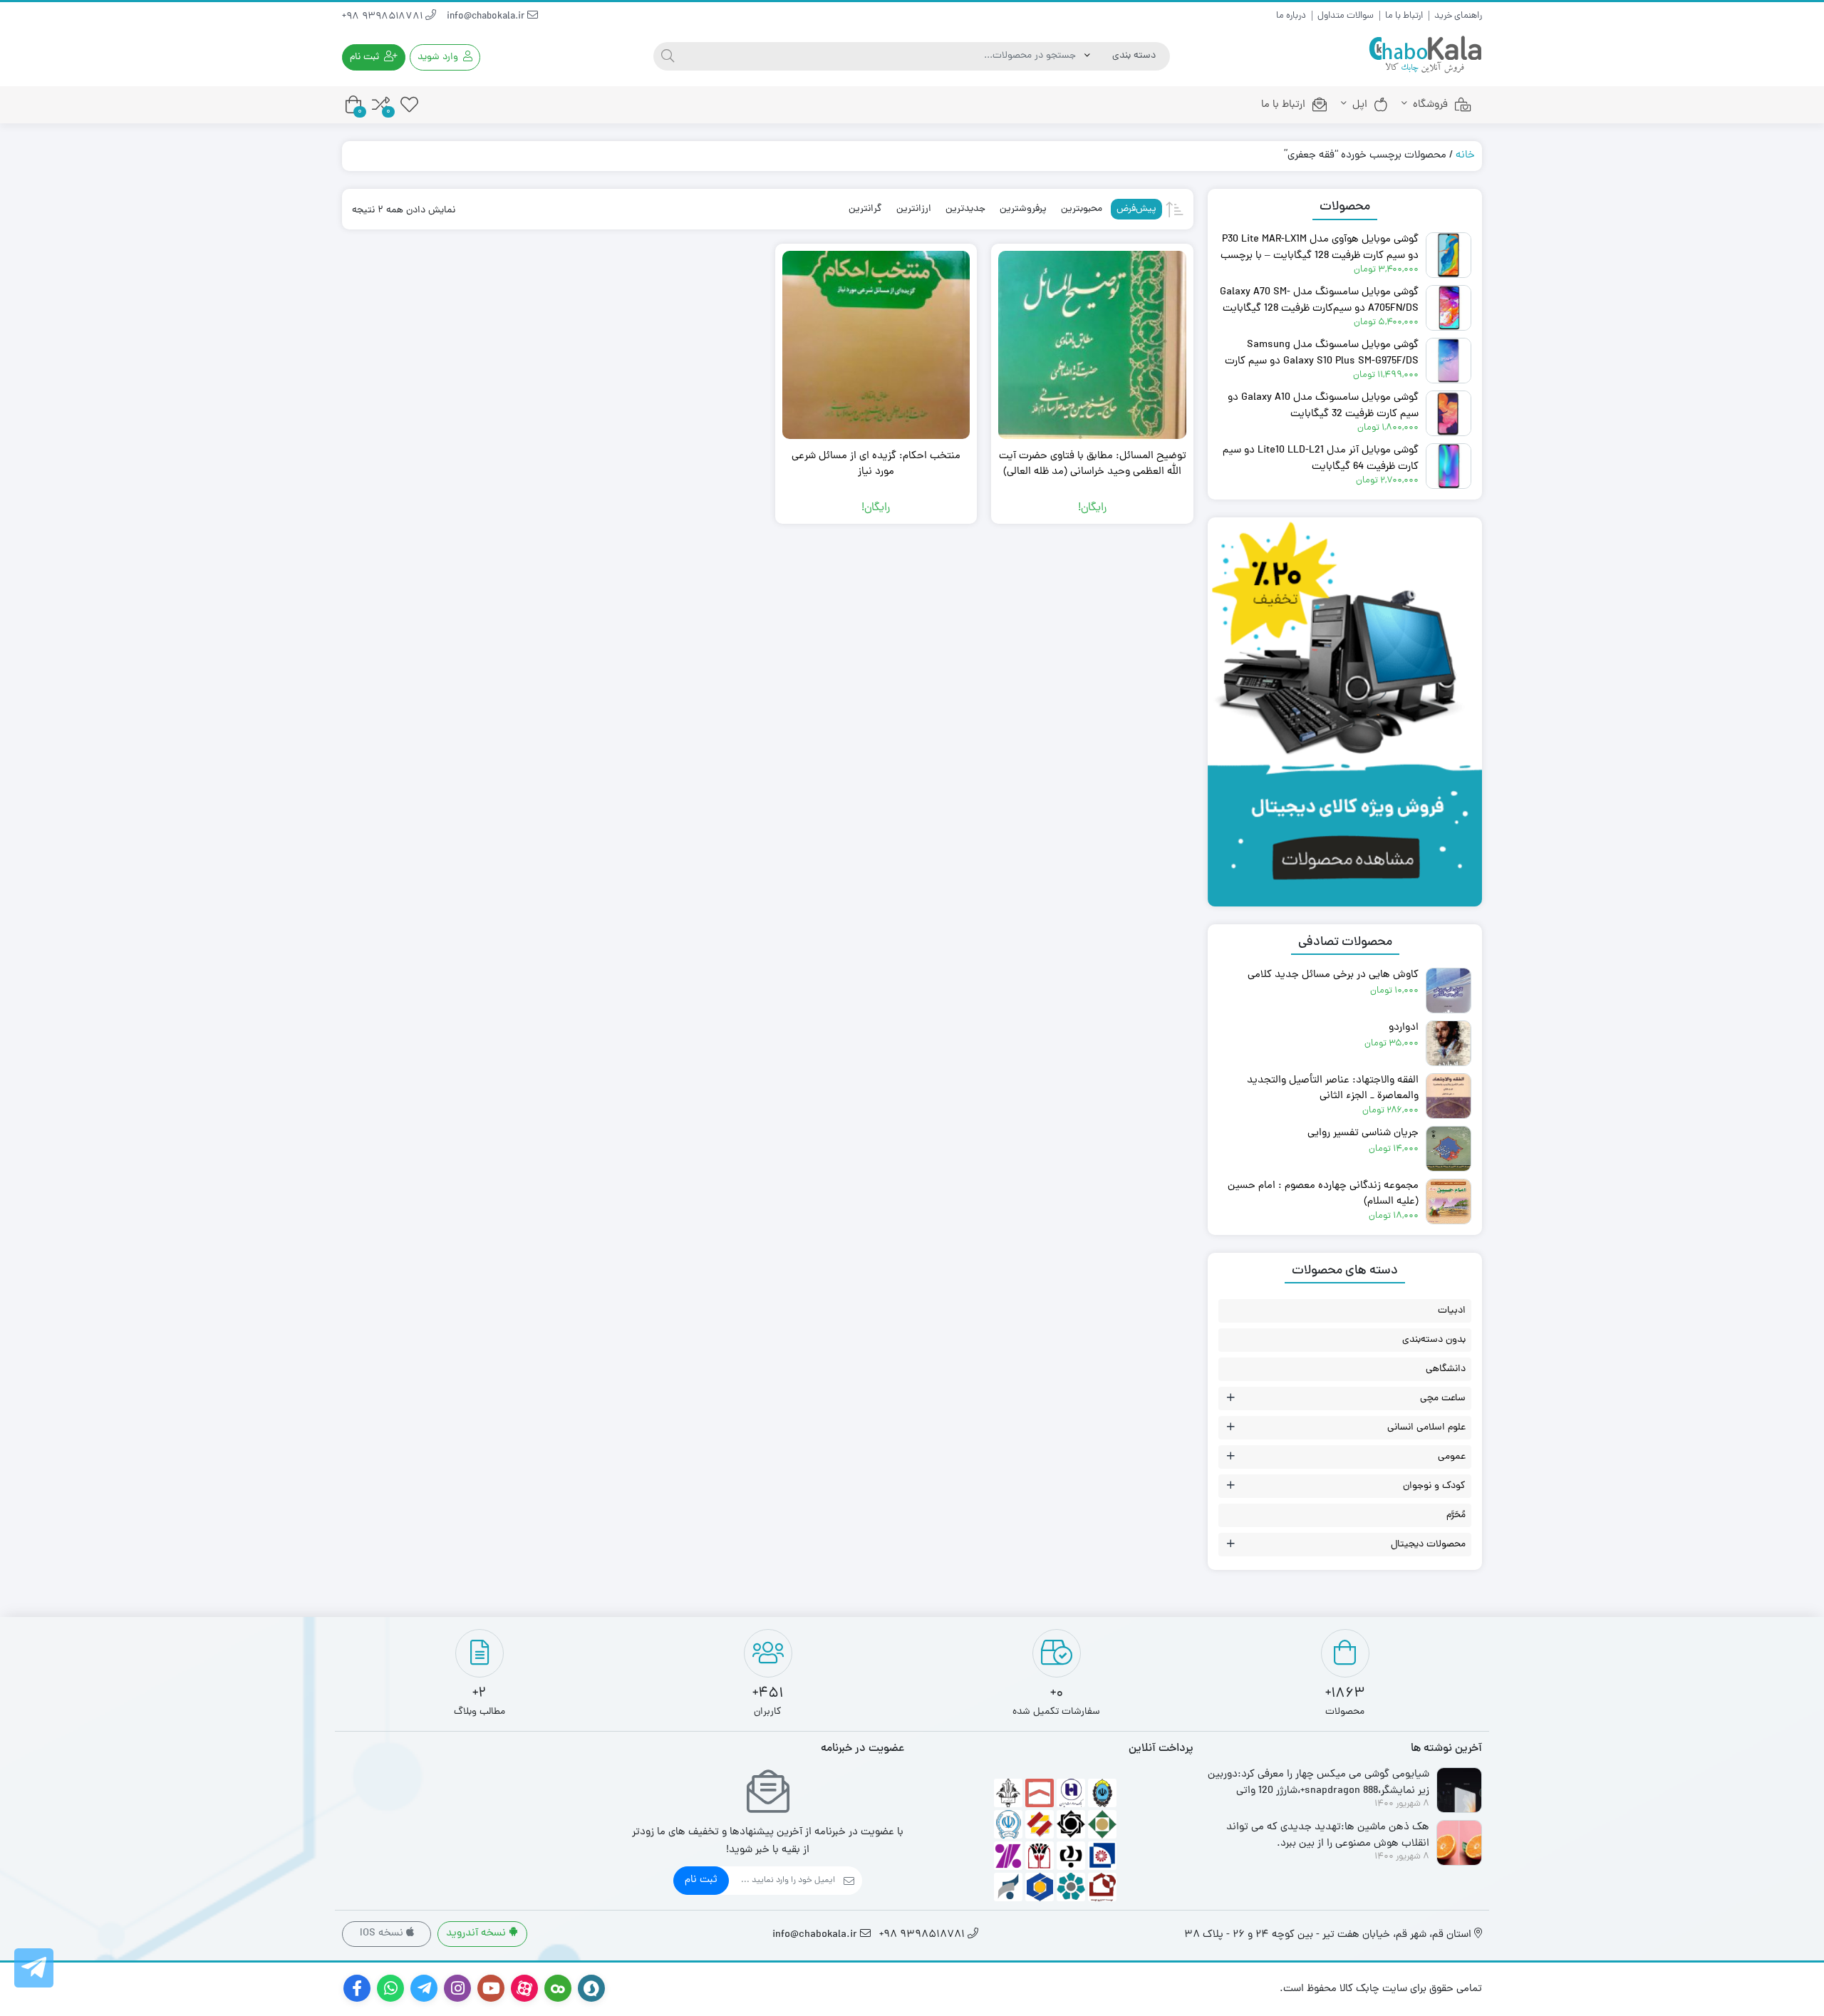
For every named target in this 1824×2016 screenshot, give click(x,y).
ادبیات (1452, 1311)
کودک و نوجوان (1434, 1486)
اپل (1360, 105)
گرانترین (865, 209)
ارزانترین (914, 209)
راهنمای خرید (1458, 16)
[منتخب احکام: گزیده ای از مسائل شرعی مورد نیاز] (876, 345)
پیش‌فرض (1136, 209)
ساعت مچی (1443, 1399)
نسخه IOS (383, 1934)
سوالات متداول (1346, 16)
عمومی (1452, 1457)
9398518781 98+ (384, 17)
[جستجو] (668, 56)
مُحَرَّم (1456, 1515)
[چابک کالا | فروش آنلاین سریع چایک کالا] (1425, 55)
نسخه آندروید (477, 1934)
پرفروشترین (1023, 209)
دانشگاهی (1446, 1369)
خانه (1465, 156)
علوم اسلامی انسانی (1426, 1428)
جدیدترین (965, 209)
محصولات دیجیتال (1428, 1545)
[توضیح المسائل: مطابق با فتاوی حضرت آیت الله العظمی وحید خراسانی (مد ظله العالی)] (1092, 345)
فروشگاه (1430, 105)
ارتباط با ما (1404, 16)
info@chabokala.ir (487, 17)
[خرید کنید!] (1345, 548)
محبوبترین (1082, 209)
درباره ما (1291, 16)
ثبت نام (701, 1880)
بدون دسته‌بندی (1434, 1340)
